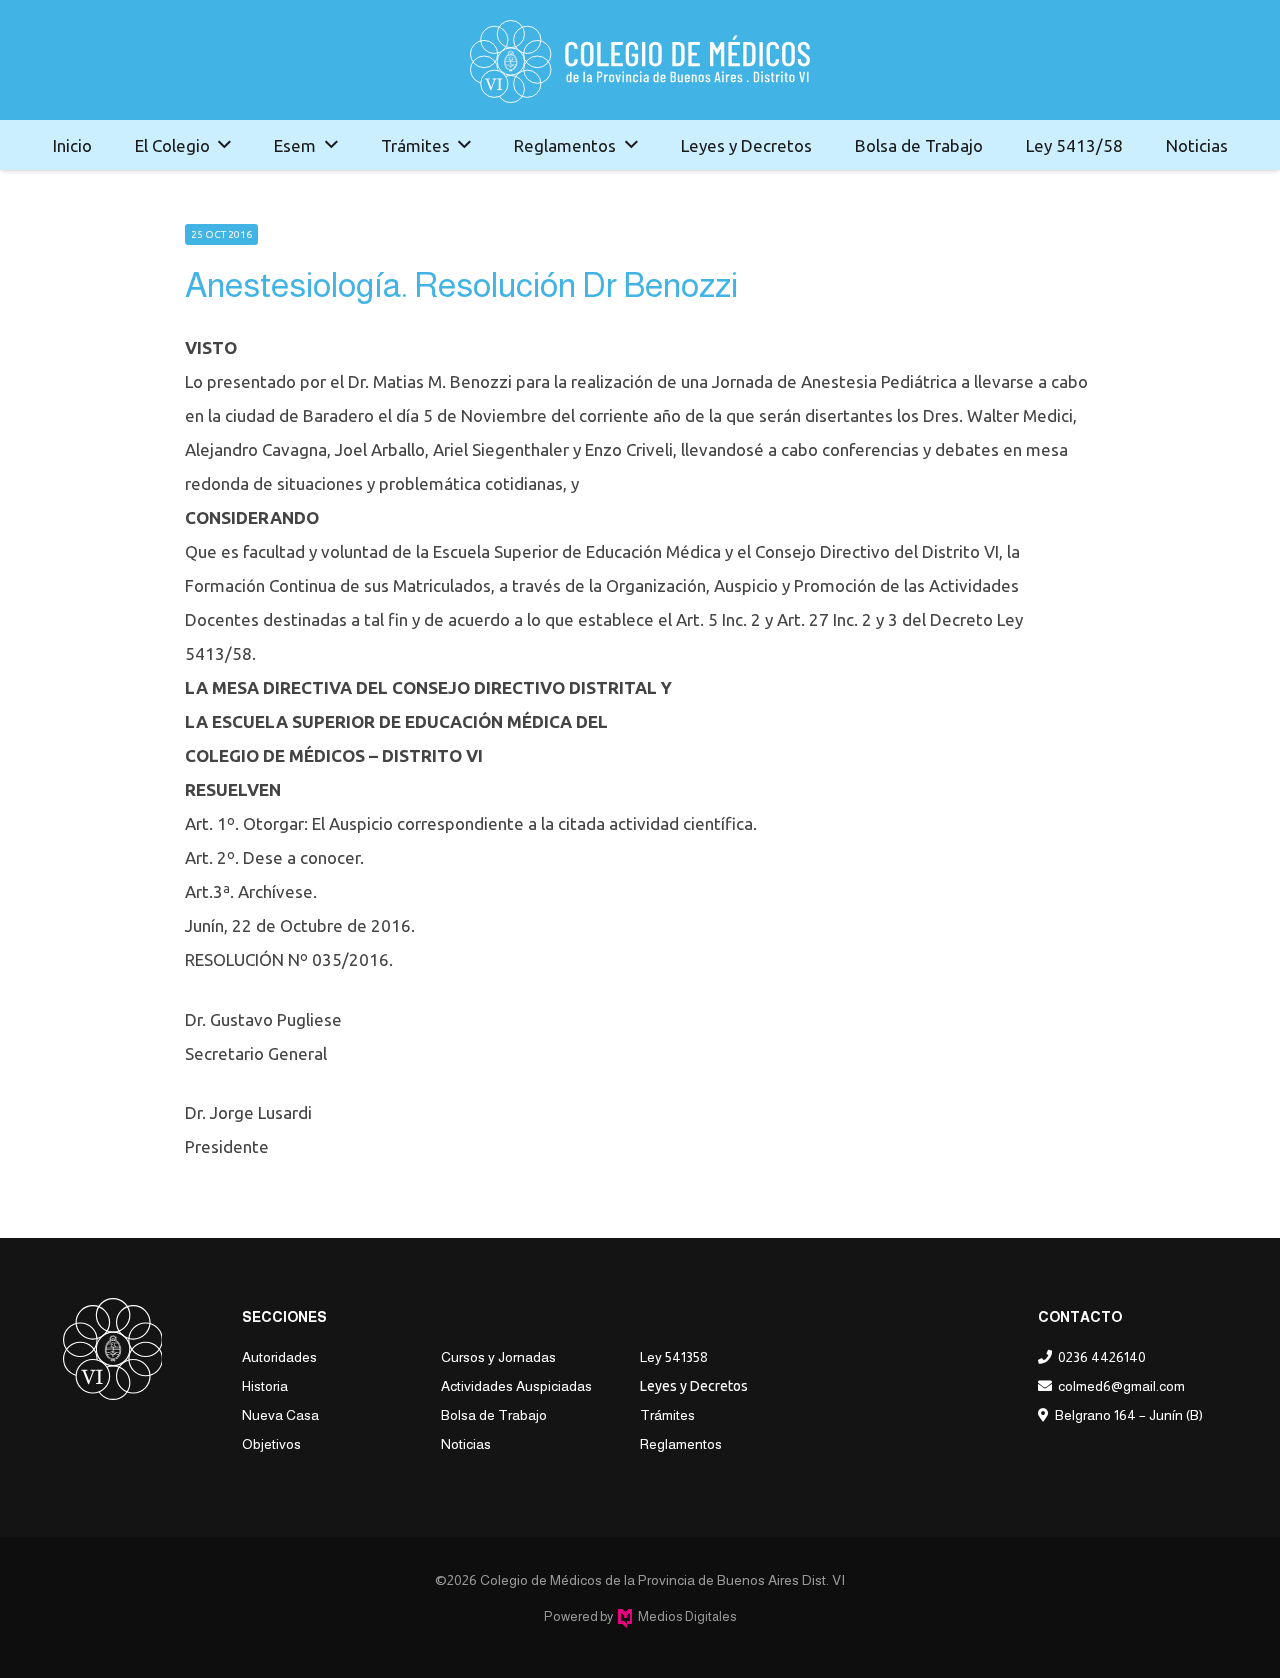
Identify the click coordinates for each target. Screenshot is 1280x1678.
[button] (224, 145)
